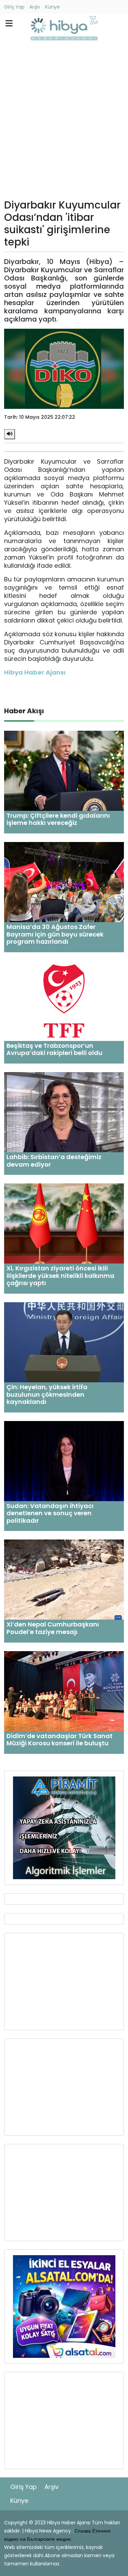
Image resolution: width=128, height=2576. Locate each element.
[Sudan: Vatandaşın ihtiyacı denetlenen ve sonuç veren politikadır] (64, 1461)
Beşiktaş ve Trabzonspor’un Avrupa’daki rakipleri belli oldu (54, 1049)
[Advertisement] (64, 122)
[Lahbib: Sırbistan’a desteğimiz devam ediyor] (64, 1112)
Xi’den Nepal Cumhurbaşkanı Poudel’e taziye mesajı (53, 1628)
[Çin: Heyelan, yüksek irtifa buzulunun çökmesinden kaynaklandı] (64, 1342)
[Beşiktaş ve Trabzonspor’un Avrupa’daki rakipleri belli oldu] (64, 1000)
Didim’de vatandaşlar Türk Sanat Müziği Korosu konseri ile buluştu (60, 1740)
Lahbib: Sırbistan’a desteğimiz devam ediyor (54, 1161)
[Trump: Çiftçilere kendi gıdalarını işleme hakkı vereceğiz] (64, 770)
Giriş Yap (14, 7)
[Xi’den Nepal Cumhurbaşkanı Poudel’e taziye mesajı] (64, 1579)
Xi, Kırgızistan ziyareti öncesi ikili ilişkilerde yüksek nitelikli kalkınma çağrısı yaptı (60, 1276)
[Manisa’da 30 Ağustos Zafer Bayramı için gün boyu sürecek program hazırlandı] (64, 882)
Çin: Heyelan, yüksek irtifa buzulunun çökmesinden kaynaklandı (47, 1394)
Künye (52, 7)
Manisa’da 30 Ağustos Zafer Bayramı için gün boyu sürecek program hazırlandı (55, 934)
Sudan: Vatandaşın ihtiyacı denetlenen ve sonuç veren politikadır (50, 1513)
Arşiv (35, 7)
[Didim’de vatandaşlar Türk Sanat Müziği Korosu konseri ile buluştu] (64, 1691)
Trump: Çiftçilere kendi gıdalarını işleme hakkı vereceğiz (58, 819)
